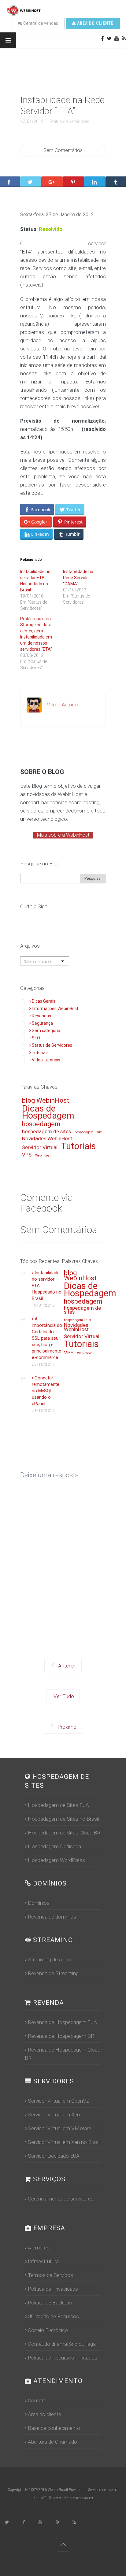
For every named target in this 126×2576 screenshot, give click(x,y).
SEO (36, 1038)
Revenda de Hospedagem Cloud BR (63, 2054)
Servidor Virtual (40, 1148)
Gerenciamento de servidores (61, 2199)
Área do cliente (95, 23)
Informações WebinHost (55, 1009)
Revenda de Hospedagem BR (61, 2036)
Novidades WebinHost (47, 1139)
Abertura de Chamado (52, 2442)
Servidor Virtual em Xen (54, 2115)
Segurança (42, 1023)
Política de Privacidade (53, 2289)
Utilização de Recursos (53, 2316)
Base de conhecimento (54, 2428)
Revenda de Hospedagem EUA (62, 2022)
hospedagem (41, 1124)
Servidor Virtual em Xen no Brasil (64, 2142)
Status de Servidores (69, 121)
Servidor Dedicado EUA (54, 2156)
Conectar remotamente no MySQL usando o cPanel (46, 1391)
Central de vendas (40, 23)
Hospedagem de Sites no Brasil (63, 1819)
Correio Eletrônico (48, 2330)
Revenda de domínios (52, 1917)
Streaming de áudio (50, 1960)
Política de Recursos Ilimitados (63, 2358)
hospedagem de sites (46, 1132)
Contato (37, 2400)
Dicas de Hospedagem (48, 1113)
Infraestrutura (43, 2261)
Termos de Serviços (50, 2275)
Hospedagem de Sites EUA (58, 1805)
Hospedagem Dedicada (54, 1846)
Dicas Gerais (44, 1001)
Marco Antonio (62, 705)
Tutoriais (40, 1053)
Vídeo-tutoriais (46, 1060)
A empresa (40, 2248)
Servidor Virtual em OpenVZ (59, 2101)
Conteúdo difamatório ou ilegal (62, 2344)
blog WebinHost (46, 1101)
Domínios (39, 1903)
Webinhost (43, 1156)
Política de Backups (50, 2303)
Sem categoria (46, 1031)
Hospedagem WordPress (56, 1860)
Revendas (41, 1016)
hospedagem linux (88, 1132)
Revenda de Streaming (53, 1973)
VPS (27, 1155)
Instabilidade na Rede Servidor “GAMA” (78, 578)
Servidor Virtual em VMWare (59, 2128)
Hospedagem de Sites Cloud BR (64, 1833)
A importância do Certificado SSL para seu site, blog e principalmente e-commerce (47, 1338)
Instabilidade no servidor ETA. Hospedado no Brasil (47, 1286)
